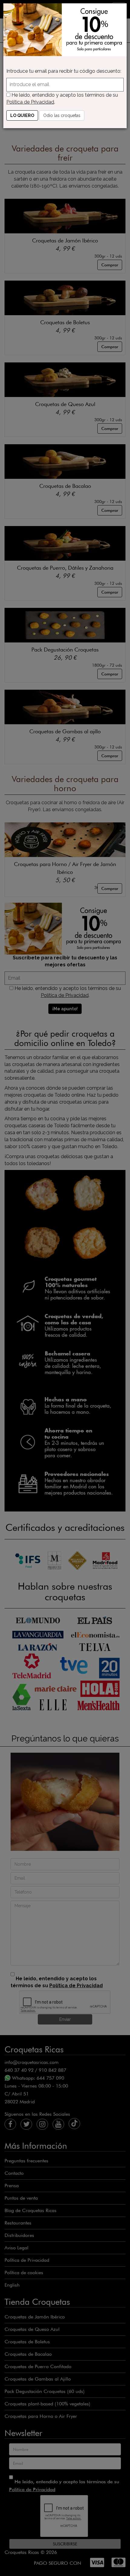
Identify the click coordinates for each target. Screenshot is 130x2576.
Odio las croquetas (62, 115)
